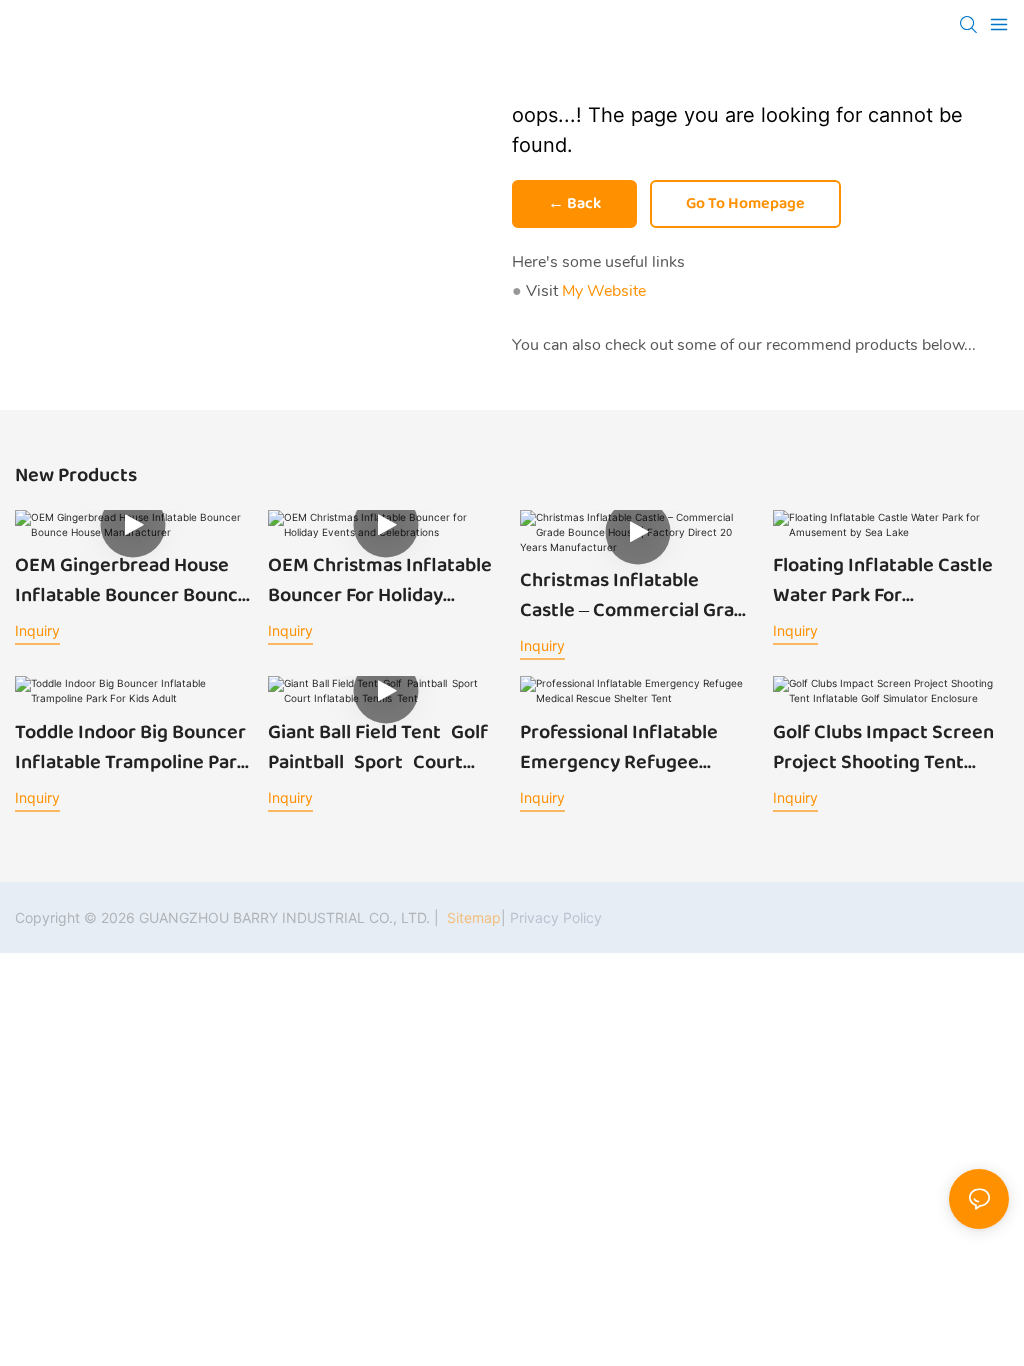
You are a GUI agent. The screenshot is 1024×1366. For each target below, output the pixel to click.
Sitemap (472, 917)
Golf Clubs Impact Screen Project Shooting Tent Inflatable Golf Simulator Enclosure (883, 747)
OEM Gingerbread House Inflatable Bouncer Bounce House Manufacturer (132, 580)
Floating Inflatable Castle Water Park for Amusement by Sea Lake (883, 580)
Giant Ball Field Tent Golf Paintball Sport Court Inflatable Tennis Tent (383, 747)
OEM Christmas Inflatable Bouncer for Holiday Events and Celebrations (380, 580)
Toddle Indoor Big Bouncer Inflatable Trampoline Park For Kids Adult (131, 747)
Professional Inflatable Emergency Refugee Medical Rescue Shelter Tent (622, 747)
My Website (604, 291)
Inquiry (37, 630)
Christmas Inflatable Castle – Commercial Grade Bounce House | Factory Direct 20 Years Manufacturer (638, 595)
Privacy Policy (556, 917)
